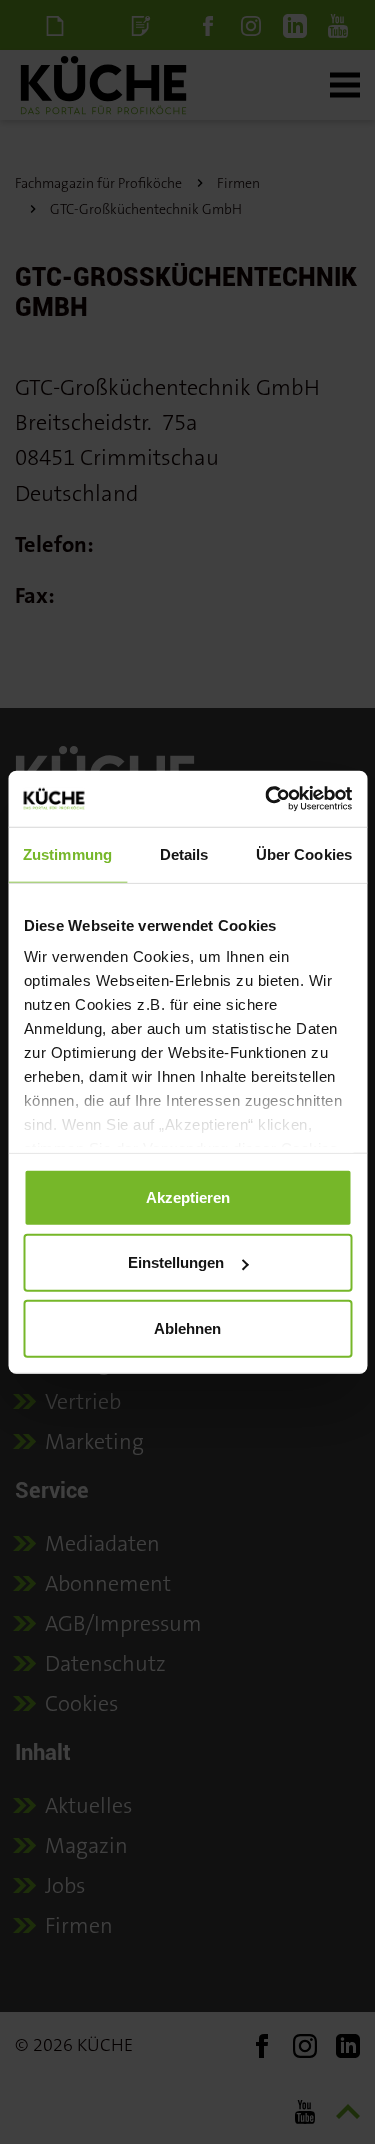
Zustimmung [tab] (67, 853)
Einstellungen (176, 1262)
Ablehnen (187, 1327)
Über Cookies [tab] (304, 853)
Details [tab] (184, 853)
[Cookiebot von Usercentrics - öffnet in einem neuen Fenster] (267, 799)
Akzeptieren (188, 1196)
